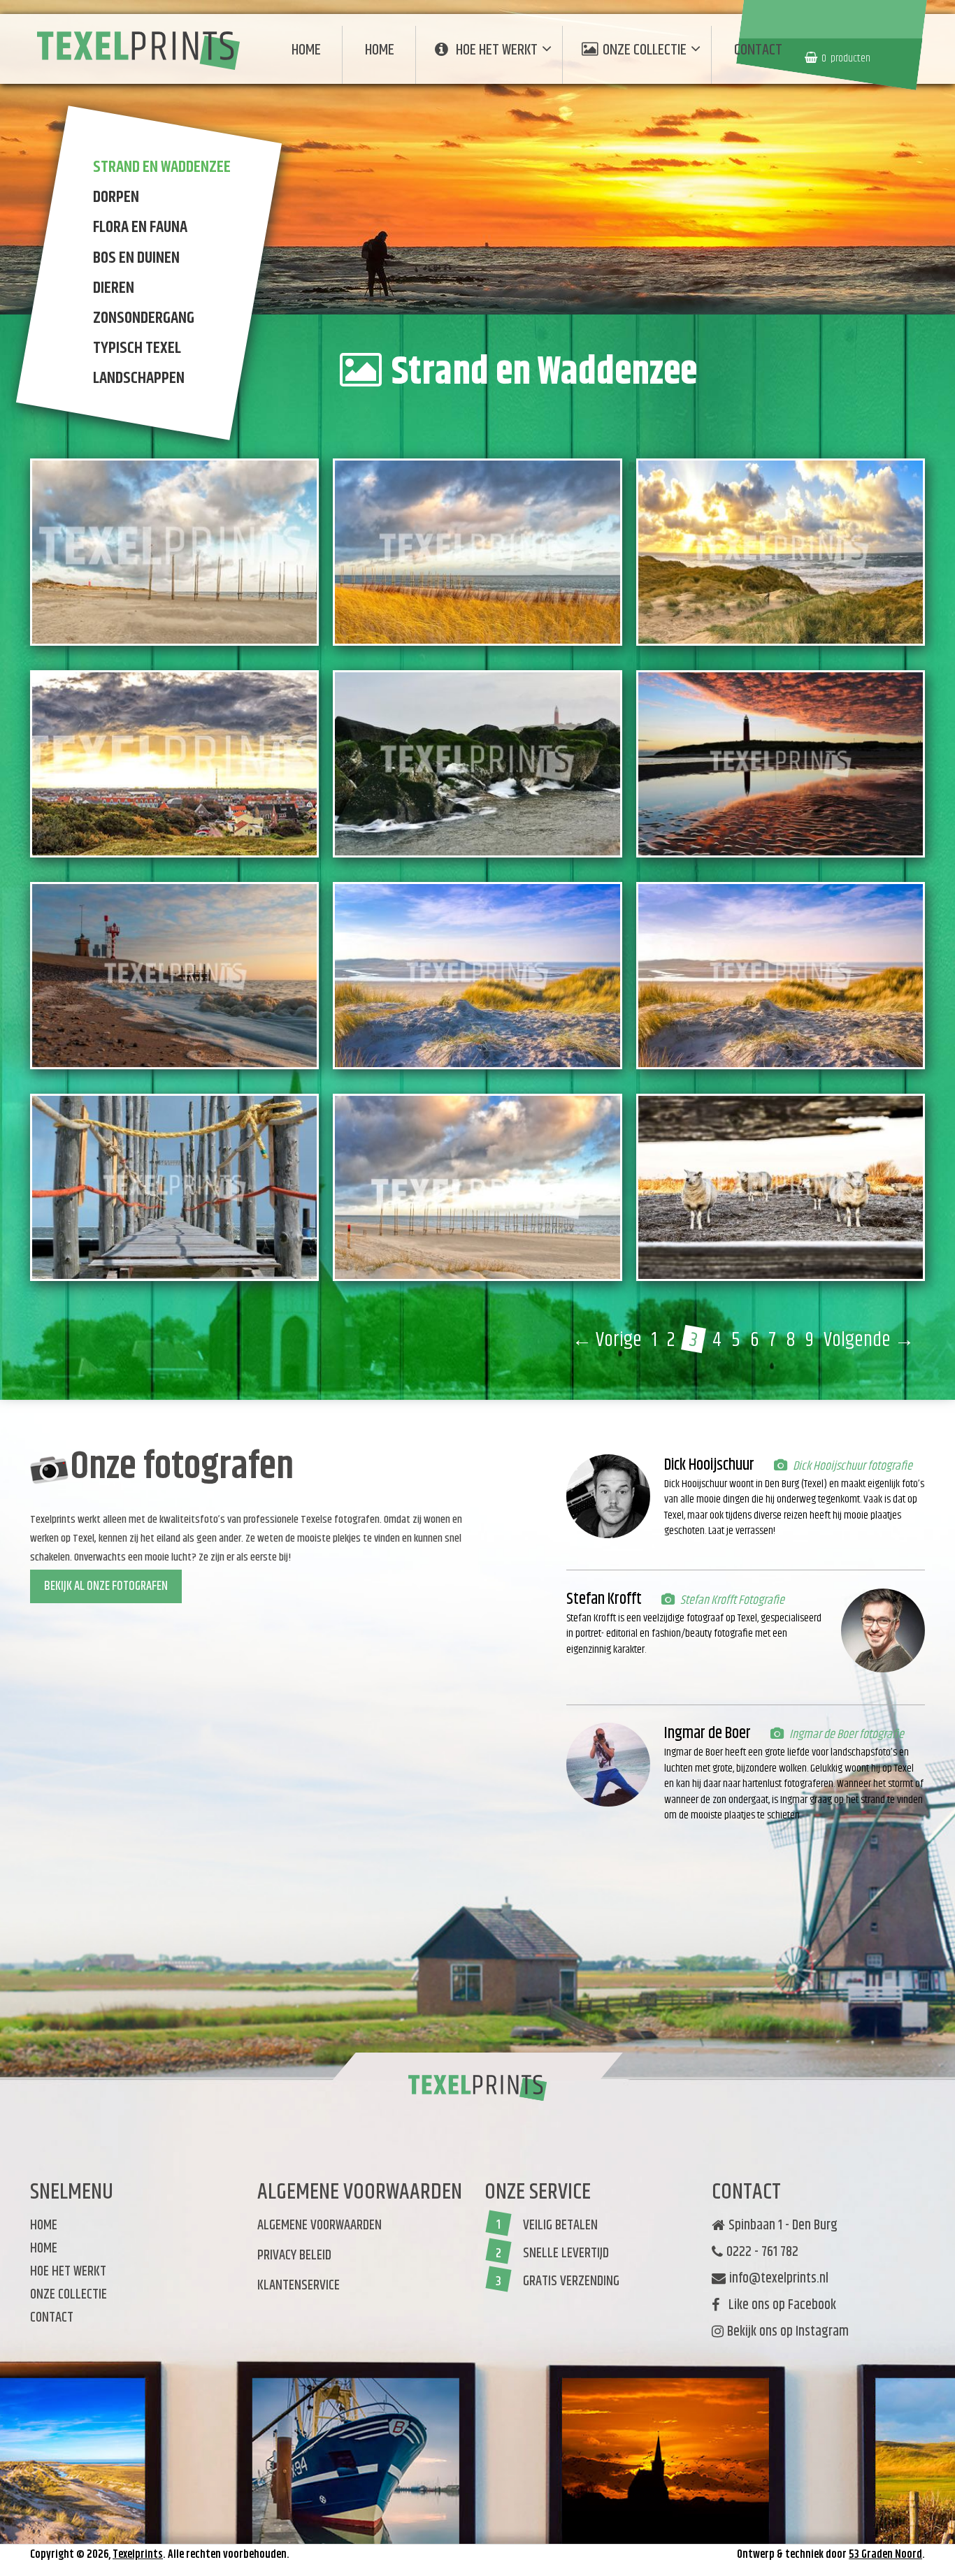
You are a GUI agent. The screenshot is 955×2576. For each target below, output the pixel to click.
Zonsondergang (144, 318)
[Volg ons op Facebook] (715, 2362)
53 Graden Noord (885, 2555)
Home (306, 50)
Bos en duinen (136, 258)
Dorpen (116, 197)
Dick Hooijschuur (709, 1465)
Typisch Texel (137, 348)
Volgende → (869, 1340)
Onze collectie (645, 50)
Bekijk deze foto (191, 599)
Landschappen (139, 379)
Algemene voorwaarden (319, 2226)
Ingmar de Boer (708, 1734)
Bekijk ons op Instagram (788, 2332)
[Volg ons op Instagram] (720, 2353)
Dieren (114, 288)
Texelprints (138, 2555)
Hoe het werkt (497, 50)
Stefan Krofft (604, 1599)
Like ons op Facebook (780, 2306)
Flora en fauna (140, 228)
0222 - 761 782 (762, 2252)
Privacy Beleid (294, 2256)
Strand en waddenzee (162, 167)
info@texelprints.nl (779, 2279)
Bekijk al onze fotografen (106, 1586)
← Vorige (607, 1340)
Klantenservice (299, 2286)
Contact (758, 50)
